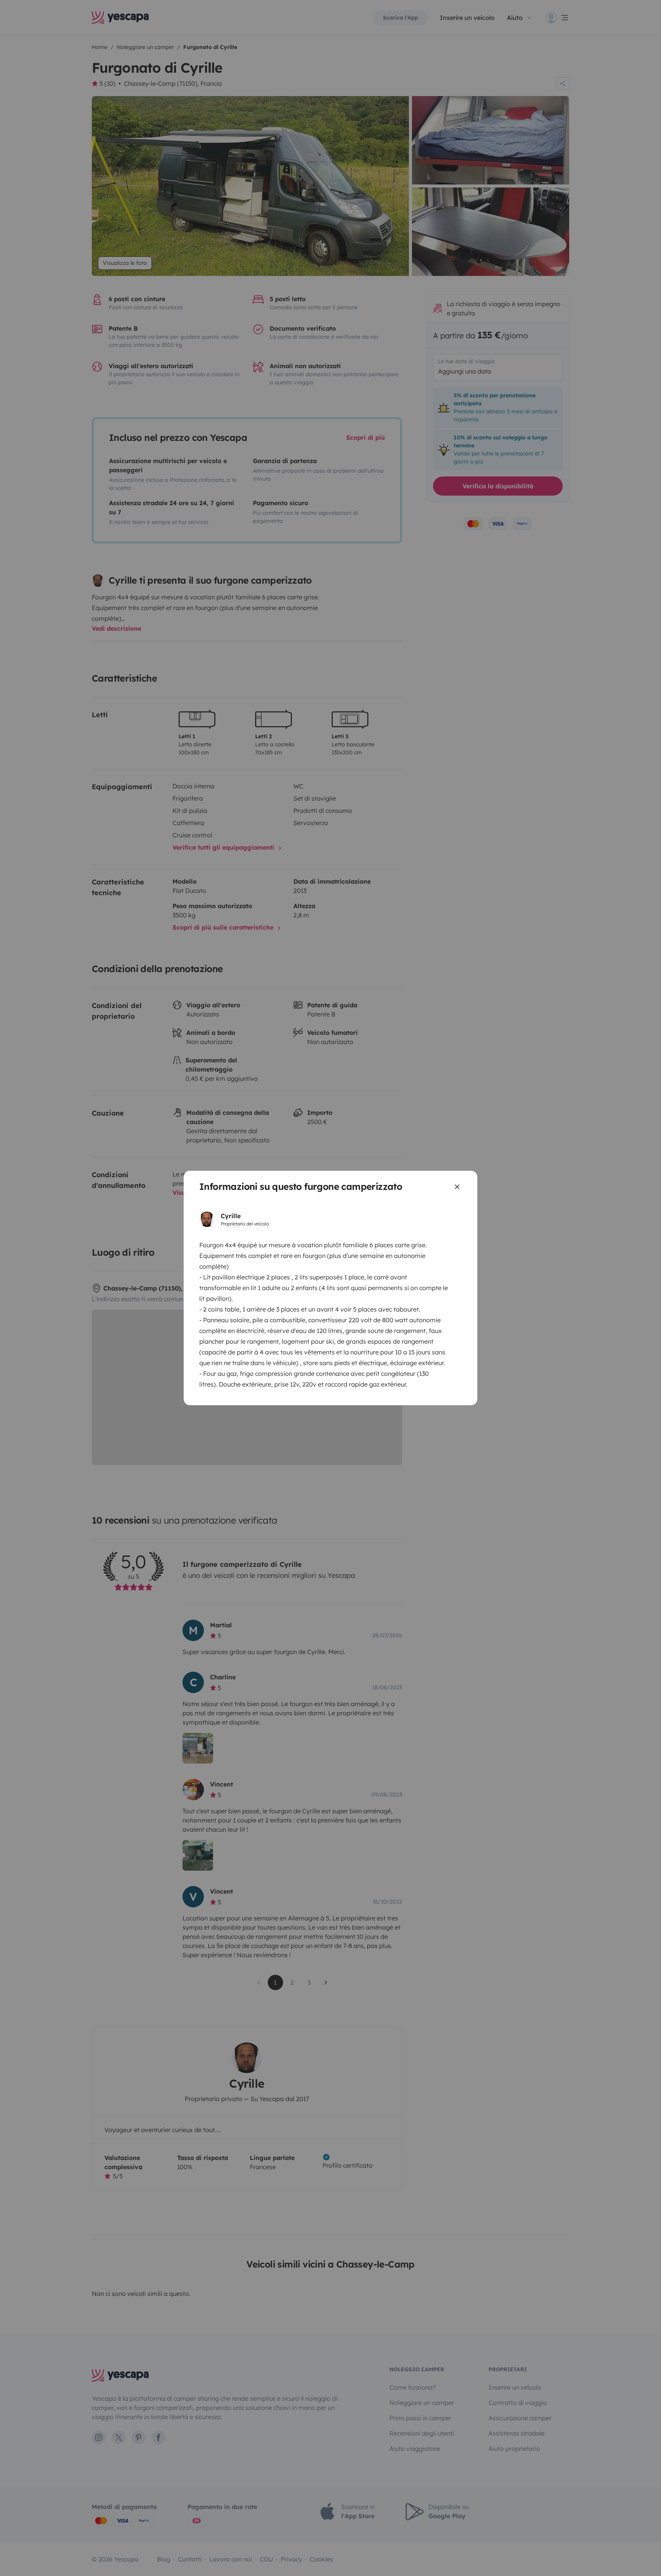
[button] (16, 2563)
